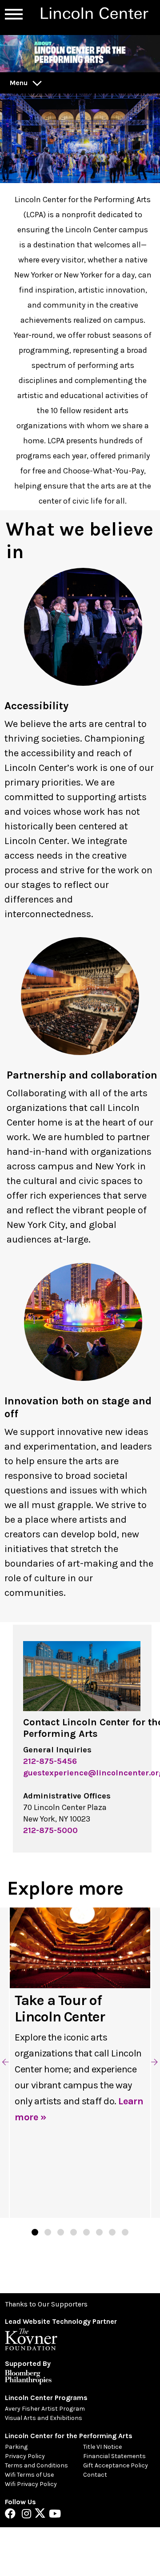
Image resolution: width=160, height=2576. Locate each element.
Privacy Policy (25, 2456)
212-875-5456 (50, 1761)
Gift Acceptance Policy (116, 2465)
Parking (16, 2447)
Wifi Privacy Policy (31, 2484)
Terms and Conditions (36, 2465)
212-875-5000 (50, 1830)
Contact (95, 2475)
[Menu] (14, 14)
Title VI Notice (102, 2447)
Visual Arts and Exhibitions (44, 2418)
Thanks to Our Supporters (46, 2304)
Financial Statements (114, 2456)
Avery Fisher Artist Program (45, 2409)
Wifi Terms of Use (29, 2475)
